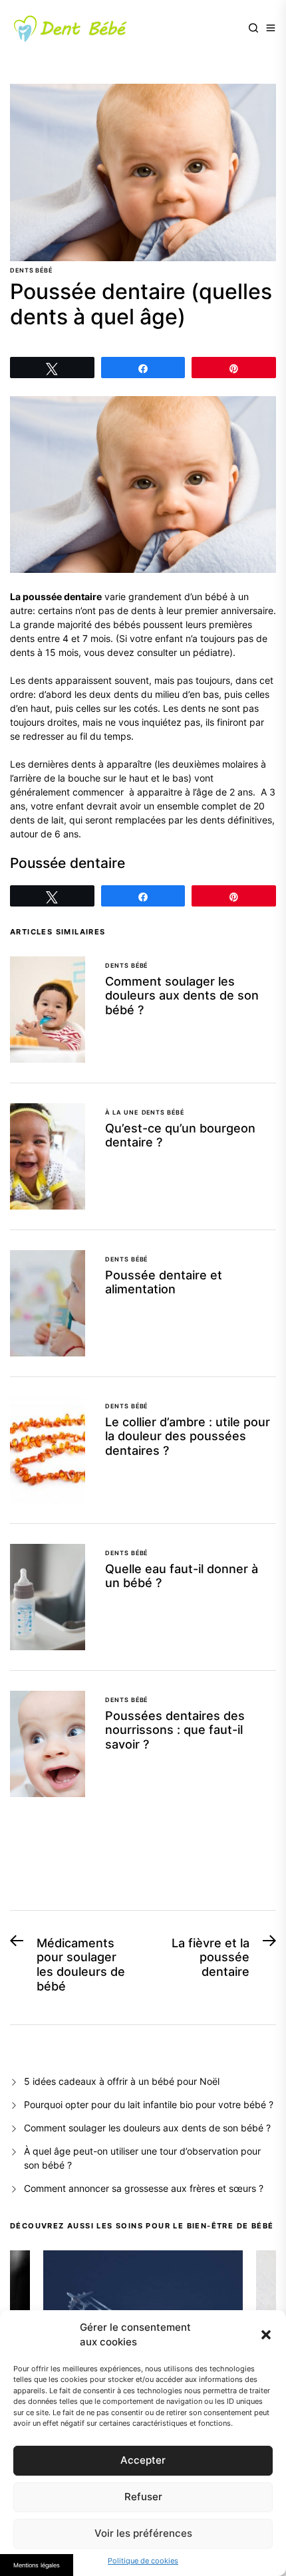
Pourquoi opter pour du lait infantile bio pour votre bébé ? (149, 2104)
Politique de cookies (143, 2561)
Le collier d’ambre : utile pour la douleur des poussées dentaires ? (188, 1436)
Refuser (143, 2497)
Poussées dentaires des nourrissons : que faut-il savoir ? (175, 1730)
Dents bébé (31, 270)
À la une (121, 1112)
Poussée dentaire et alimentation (164, 1282)
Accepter (143, 2460)
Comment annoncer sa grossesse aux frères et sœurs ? (145, 2188)
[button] (266, 2335)
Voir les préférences (143, 2533)
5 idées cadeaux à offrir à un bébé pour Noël (122, 2081)
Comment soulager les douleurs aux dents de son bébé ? (182, 996)
